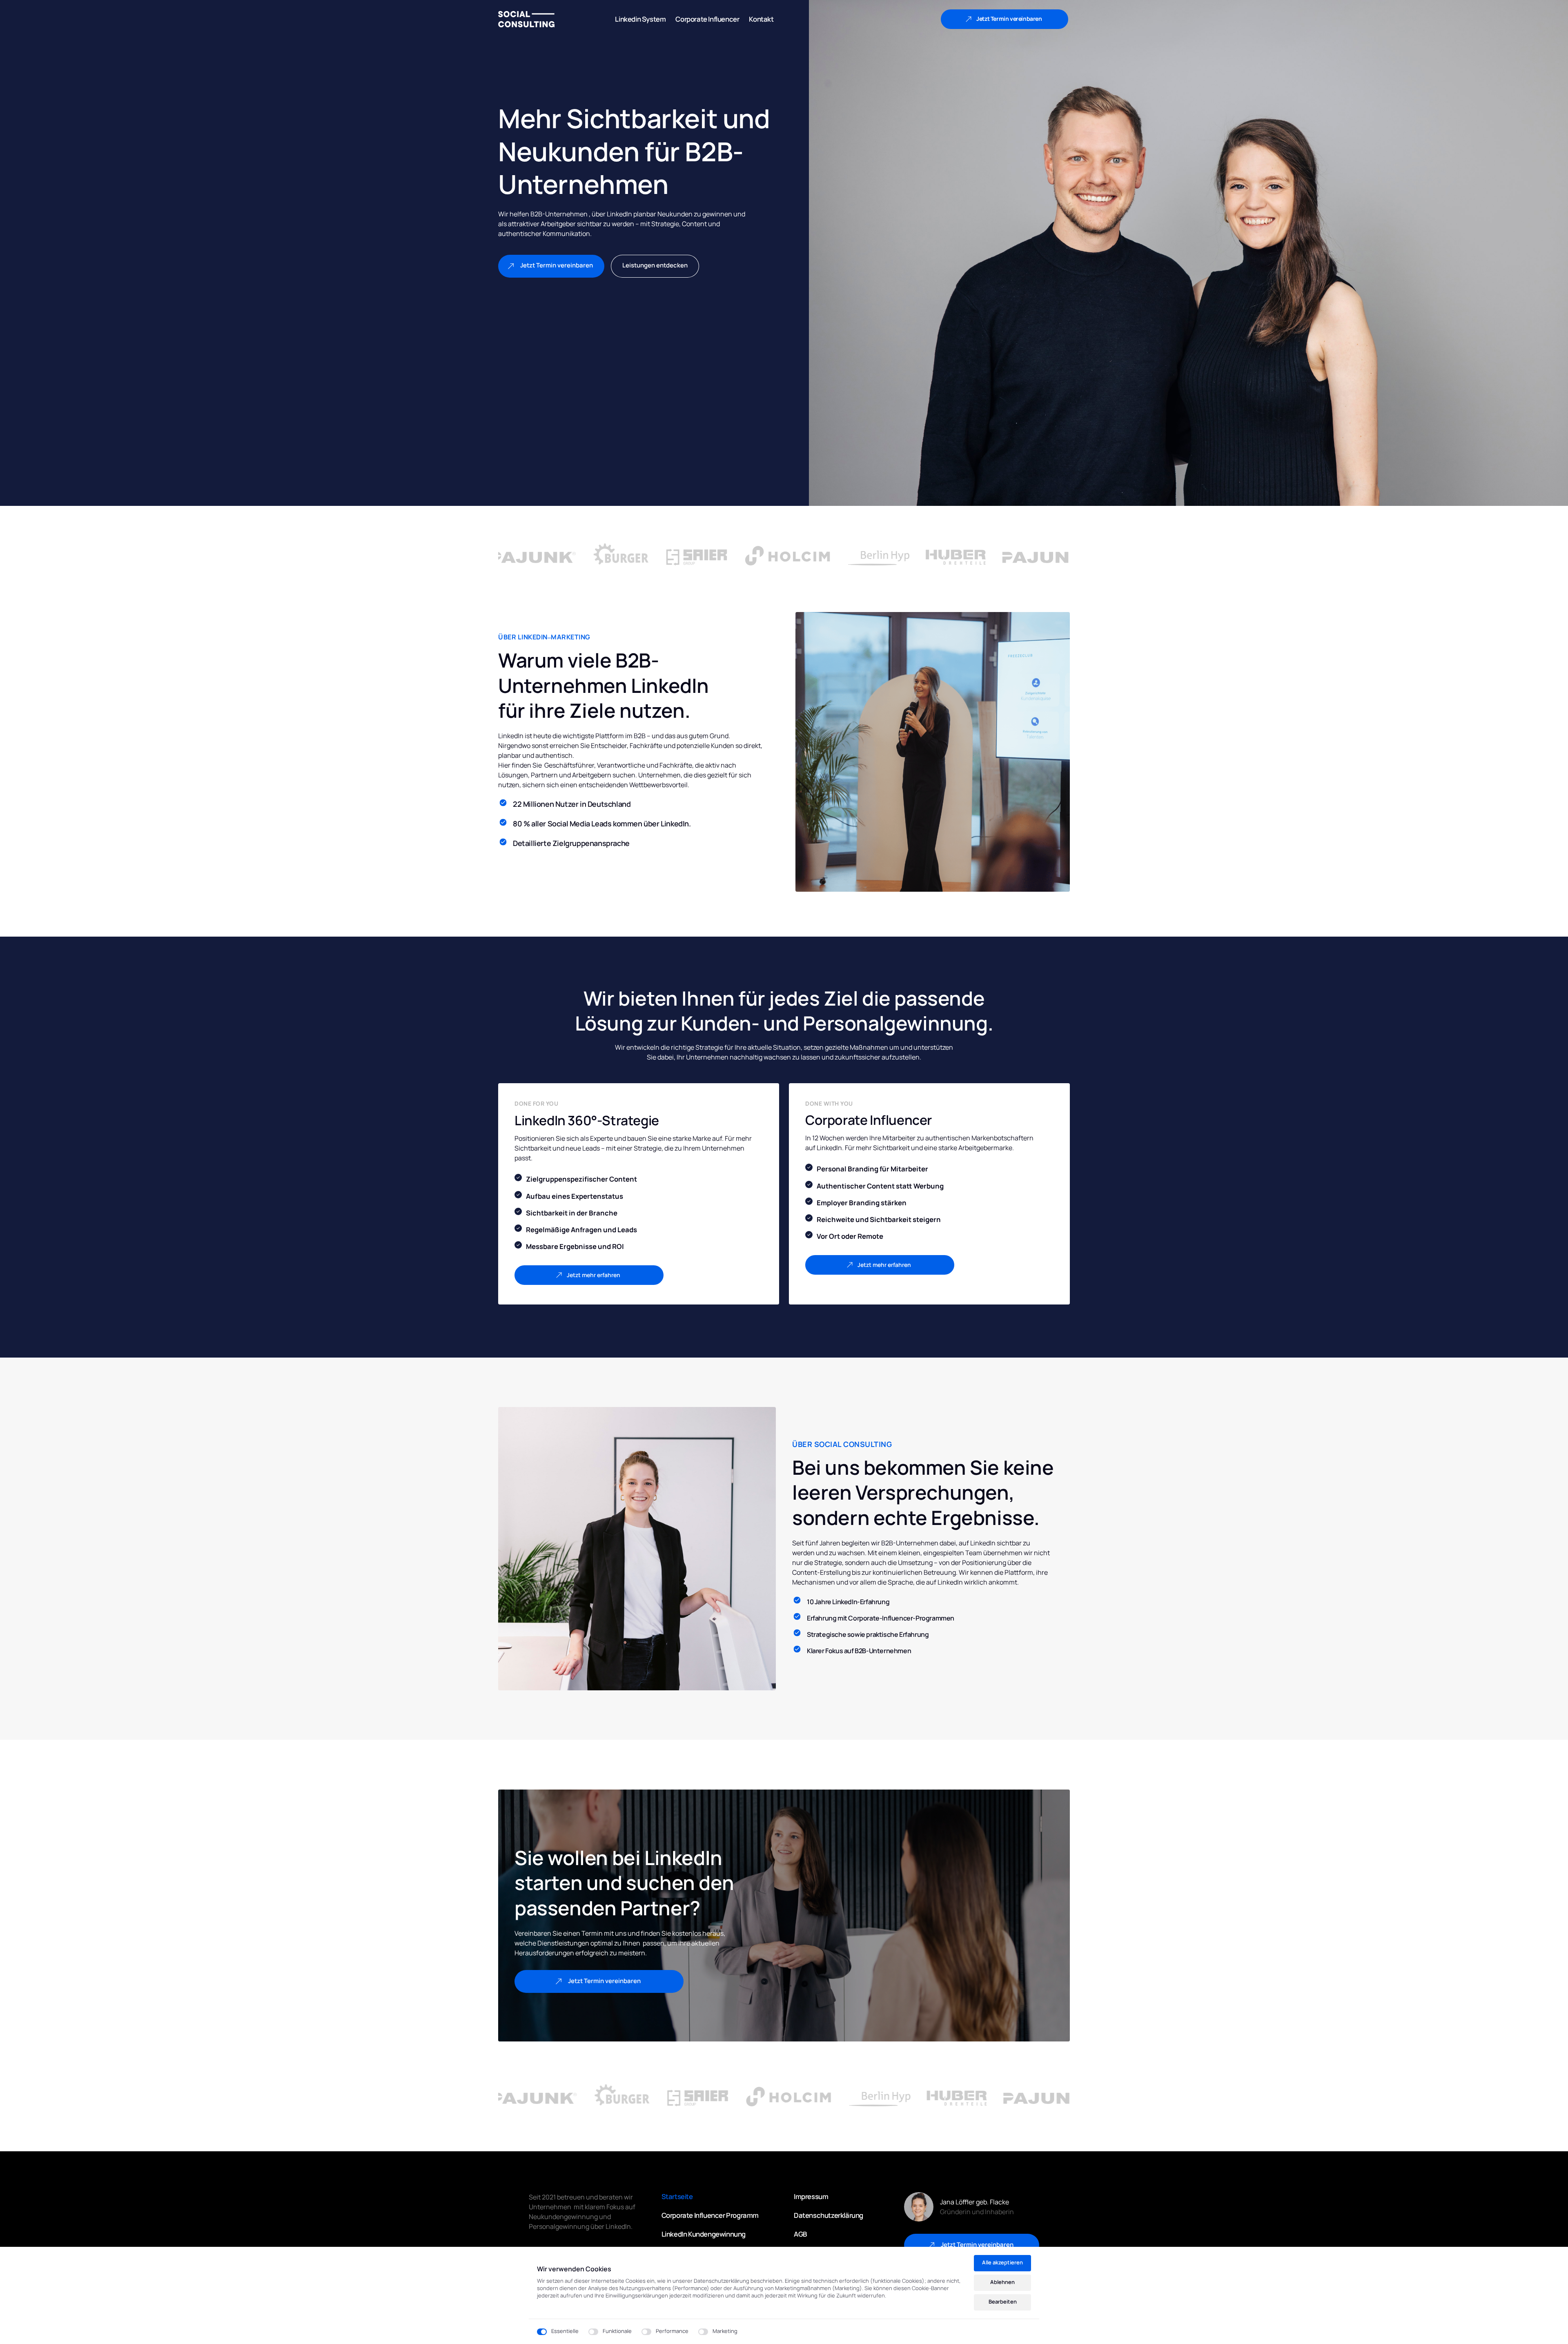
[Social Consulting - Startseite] (526, 19)
